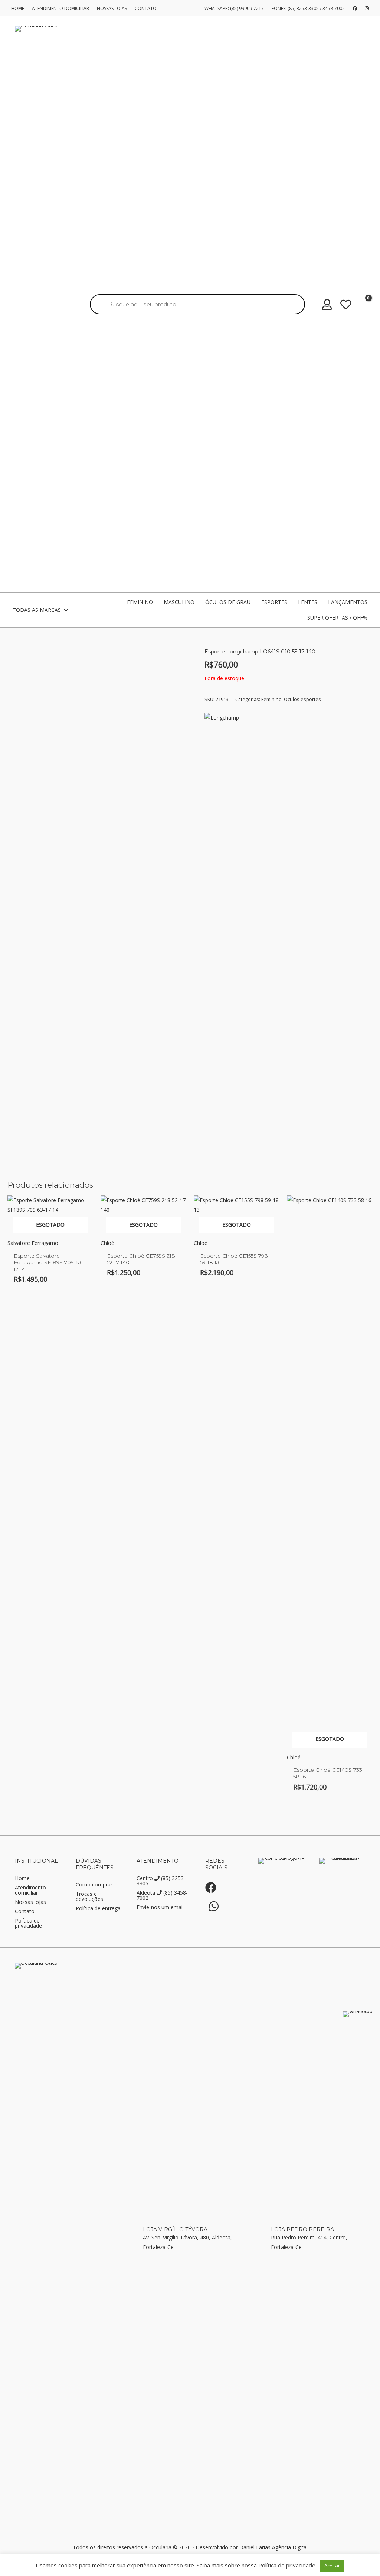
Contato (25, 1912)
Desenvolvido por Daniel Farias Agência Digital (252, 2547)
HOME (18, 8)
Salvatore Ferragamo (33, 1243)
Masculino (179, 602)
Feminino (140, 602)
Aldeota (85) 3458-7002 (162, 1896)
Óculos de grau (228, 602)
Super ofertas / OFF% (337, 618)
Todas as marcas (37, 610)
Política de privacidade (28, 1924)
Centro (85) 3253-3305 (161, 1881)
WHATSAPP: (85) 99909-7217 (234, 8)
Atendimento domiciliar (30, 1891)
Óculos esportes (302, 699)
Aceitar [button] (332, 2566)
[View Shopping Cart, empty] (362, 307)
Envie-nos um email (160, 1908)
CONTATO (146, 8)
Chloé (107, 1243)
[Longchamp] (222, 718)
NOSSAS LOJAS (112, 8)
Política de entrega (98, 1909)
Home (22, 1879)
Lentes (308, 602)
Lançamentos (348, 602)
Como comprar (94, 1885)
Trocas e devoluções (89, 1897)
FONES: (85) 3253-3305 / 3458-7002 (308, 8)
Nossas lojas (30, 1902)
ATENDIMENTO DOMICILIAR (60, 8)
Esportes (274, 602)
